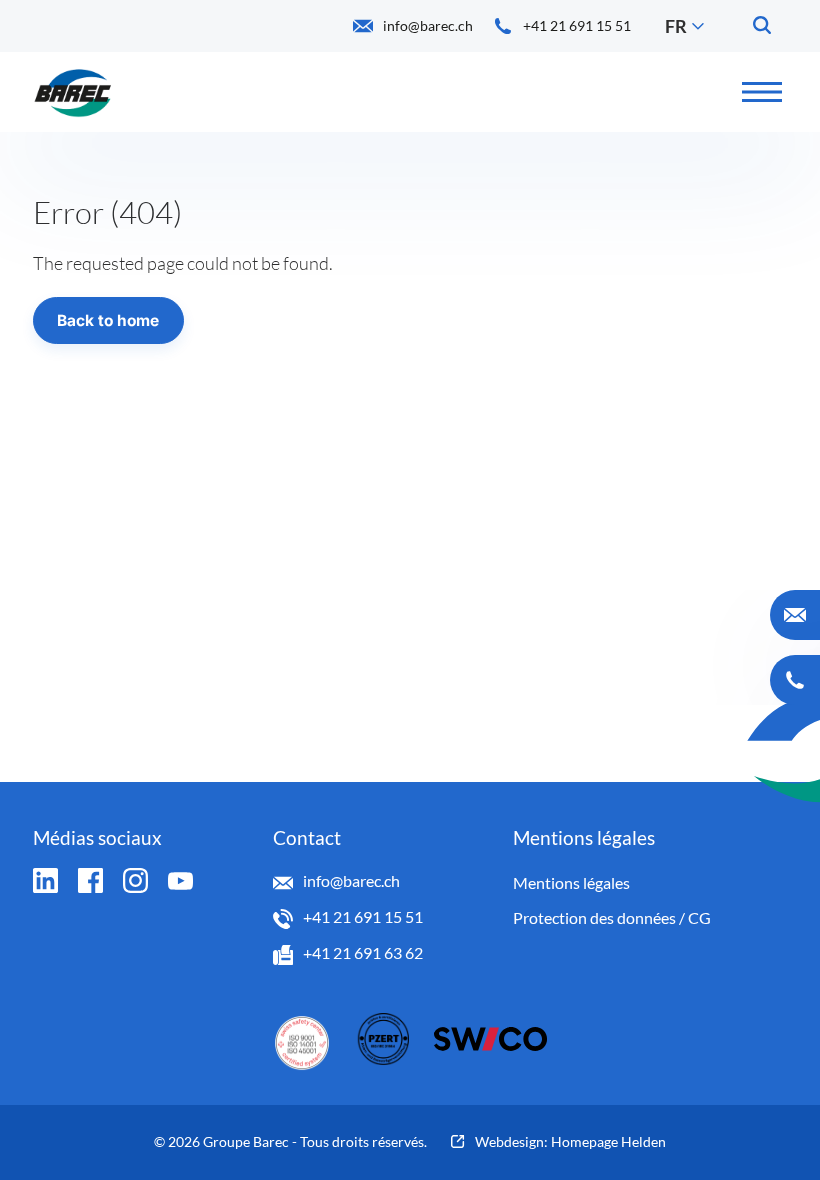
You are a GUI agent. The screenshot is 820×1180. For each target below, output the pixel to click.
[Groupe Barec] (73, 92)
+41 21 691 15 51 (363, 916)
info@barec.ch (351, 880)
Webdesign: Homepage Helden (570, 1141)
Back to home (108, 320)
